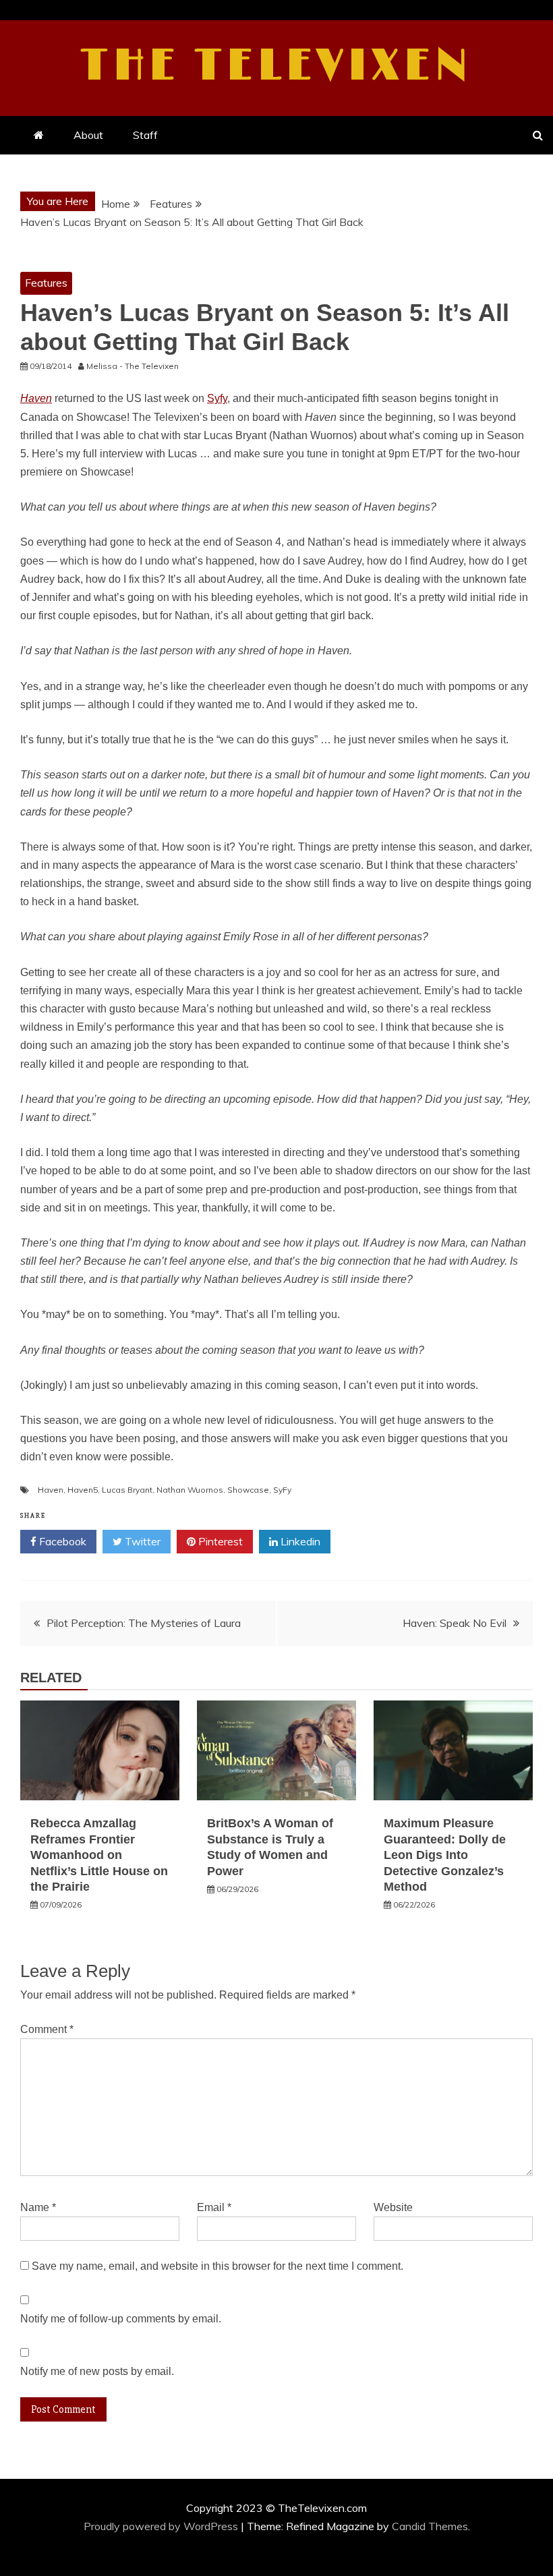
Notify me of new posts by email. (97, 2371)
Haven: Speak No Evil (455, 1623)
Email (214, 2207)
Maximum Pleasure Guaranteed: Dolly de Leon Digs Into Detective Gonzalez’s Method (445, 1855)
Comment (47, 2029)
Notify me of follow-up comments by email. (121, 2319)
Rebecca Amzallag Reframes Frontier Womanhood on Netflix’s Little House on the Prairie (99, 1855)
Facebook (61, 1541)
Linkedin (299, 1541)
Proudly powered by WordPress (162, 2526)
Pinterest (219, 1541)
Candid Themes (430, 2526)
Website (393, 2207)
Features (46, 283)
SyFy (282, 1490)
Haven (51, 1490)
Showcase (248, 1490)
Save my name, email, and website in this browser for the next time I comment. (217, 2266)
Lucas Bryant (127, 1490)
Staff (145, 135)
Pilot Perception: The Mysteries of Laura (144, 1623)
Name (38, 2207)
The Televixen (277, 66)
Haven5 (83, 1490)
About (88, 135)
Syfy (217, 398)
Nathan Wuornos (190, 1490)
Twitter (141, 1541)
